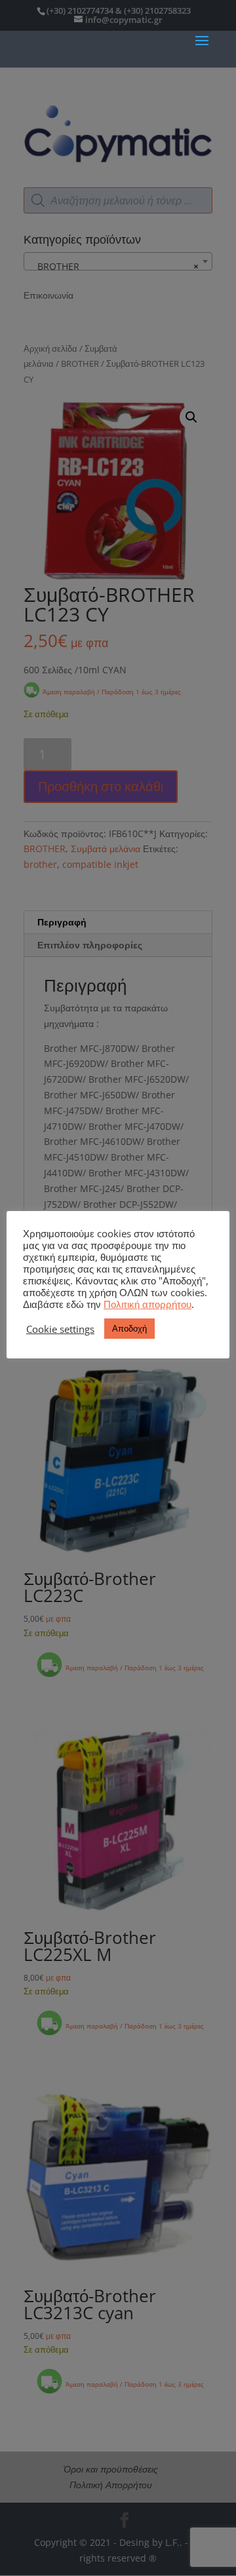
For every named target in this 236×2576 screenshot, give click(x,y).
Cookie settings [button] (60, 1329)
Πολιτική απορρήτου (147, 1304)
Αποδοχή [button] (129, 1328)
